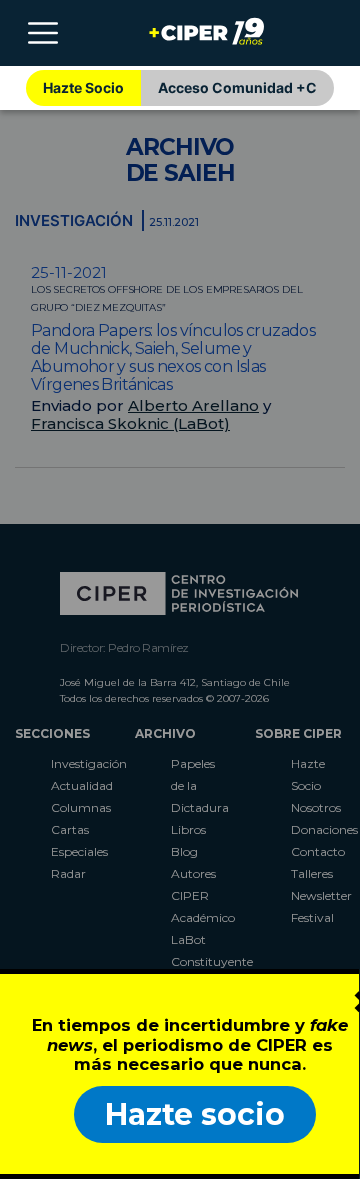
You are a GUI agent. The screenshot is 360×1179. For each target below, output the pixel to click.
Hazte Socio (83, 87)
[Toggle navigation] (43, 33)
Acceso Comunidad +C (237, 87)
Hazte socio (195, 1114)
